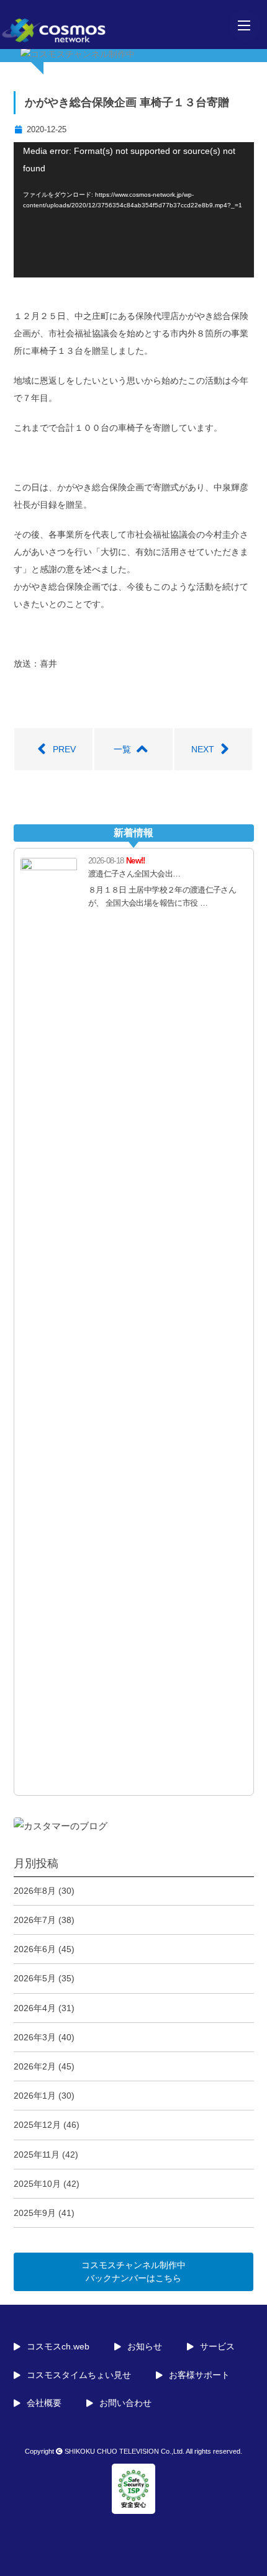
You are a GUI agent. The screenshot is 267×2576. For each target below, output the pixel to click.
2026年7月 (35, 1920)
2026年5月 (35, 1978)
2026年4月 (35, 2008)
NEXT (203, 749)
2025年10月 (37, 2184)
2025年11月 (37, 2155)
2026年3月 (35, 2037)
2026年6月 (35, 1949)
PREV (64, 749)
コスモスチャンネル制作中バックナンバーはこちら (133, 2272)
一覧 (122, 749)
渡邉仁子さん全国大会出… (134, 874)
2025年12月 (37, 2125)
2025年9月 (35, 2213)
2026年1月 (35, 2096)
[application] (134, 210)
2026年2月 (35, 2066)
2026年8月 (35, 1891)
